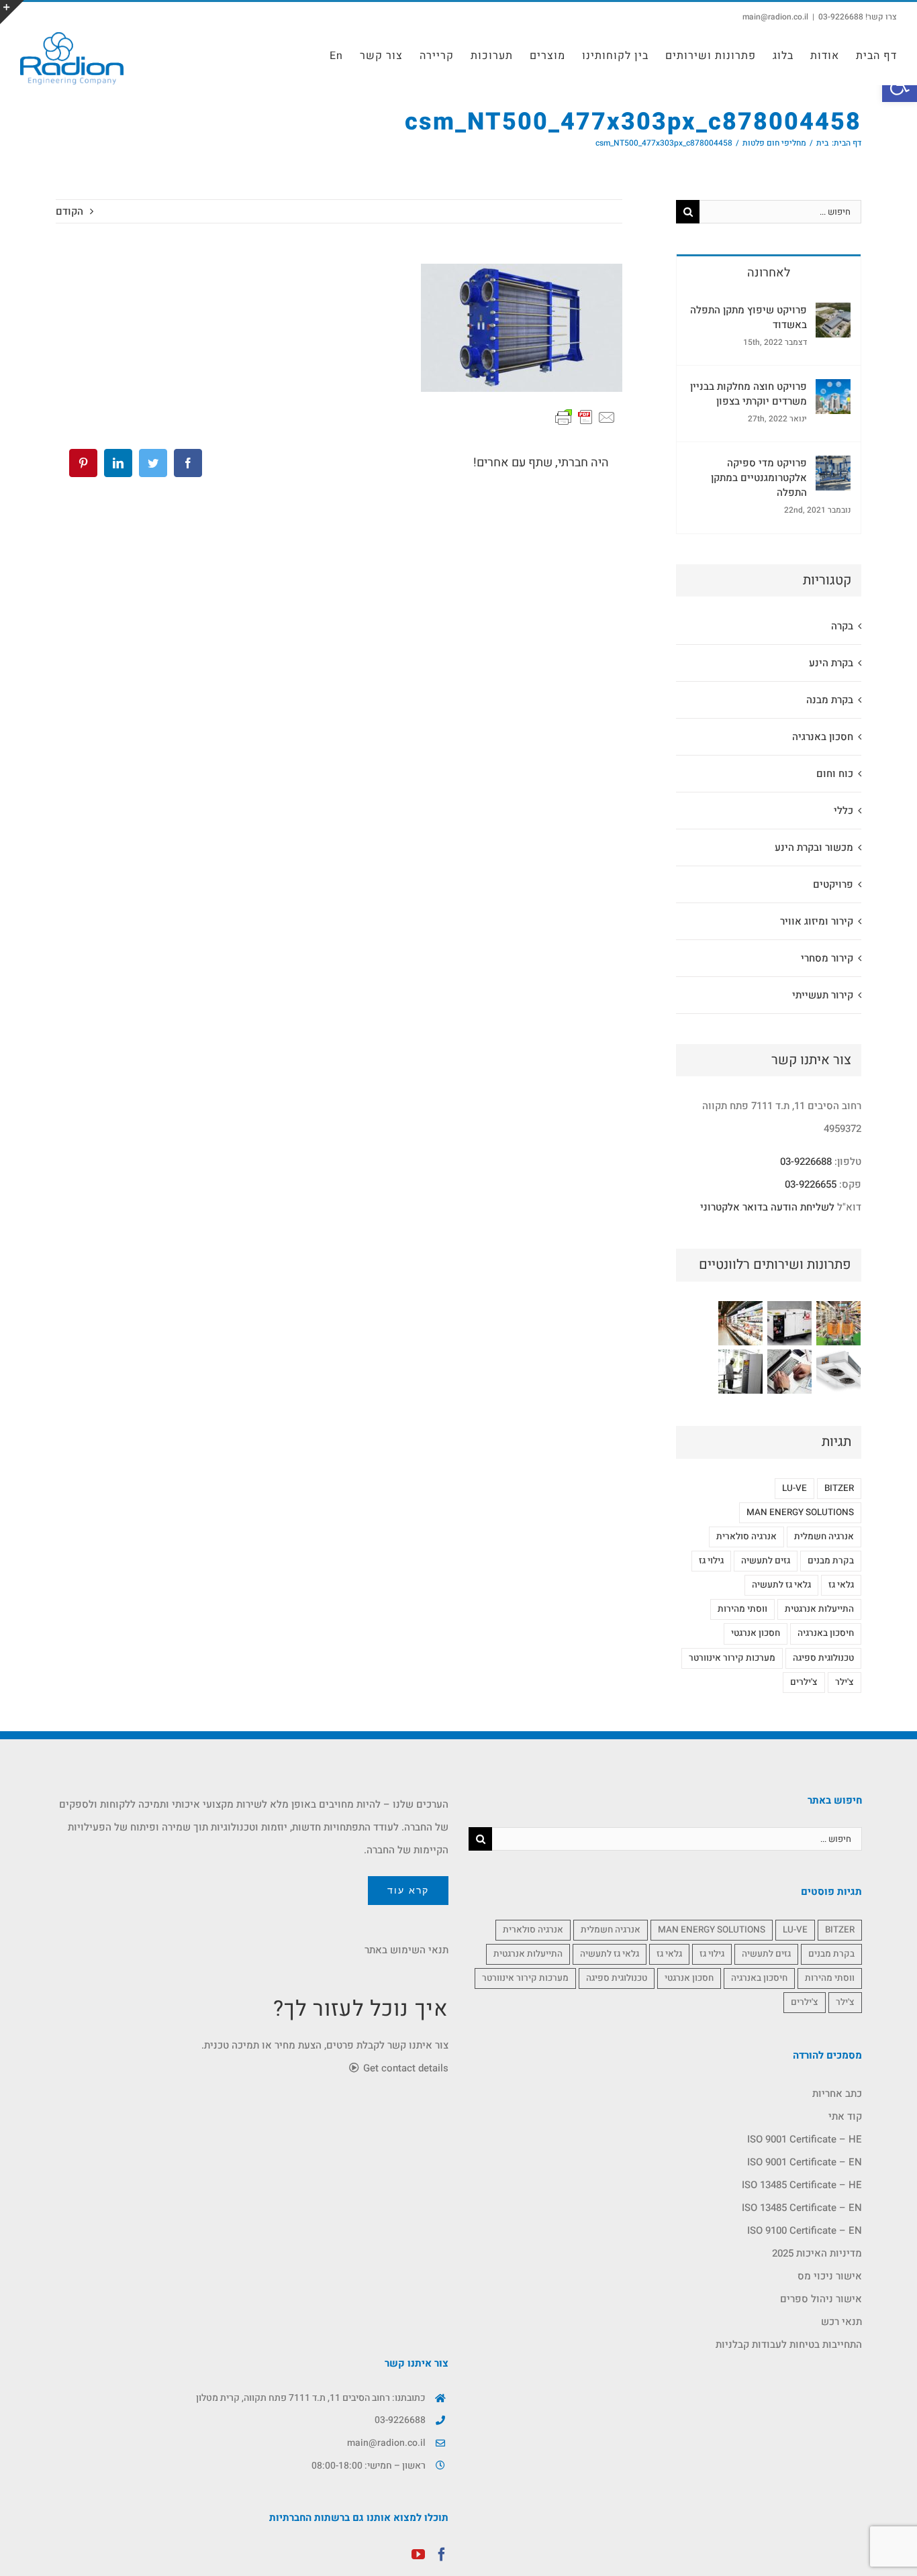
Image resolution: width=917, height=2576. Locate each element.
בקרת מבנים (831, 1561)
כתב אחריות (837, 2094)
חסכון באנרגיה (823, 737)
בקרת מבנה (830, 700)
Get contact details (404, 2068)
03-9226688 (806, 1162)
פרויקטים (833, 884)
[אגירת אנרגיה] (789, 1323)
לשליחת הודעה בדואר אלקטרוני (767, 1207)
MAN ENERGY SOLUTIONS (800, 1512)
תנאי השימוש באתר (406, 1950)
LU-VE (794, 1488)
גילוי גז (711, 1561)
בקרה (842, 626)
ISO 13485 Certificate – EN (802, 2208)
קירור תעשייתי (823, 995)
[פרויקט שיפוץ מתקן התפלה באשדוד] (833, 314)
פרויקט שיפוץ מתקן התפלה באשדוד (749, 317)
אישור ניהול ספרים (821, 2299)
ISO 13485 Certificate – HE (802, 2185)
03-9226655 (811, 1184)
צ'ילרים (804, 1682)
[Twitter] (153, 463)
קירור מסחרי (827, 958)
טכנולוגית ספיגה (823, 1658)
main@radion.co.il (775, 17)
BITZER (839, 1488)
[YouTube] (418, 2555)
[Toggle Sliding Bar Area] (12, 12)
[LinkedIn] (118, 463)
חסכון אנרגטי (756, 1633)
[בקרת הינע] (740, 1372)
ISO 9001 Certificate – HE (805, 2139)
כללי (843, 811)
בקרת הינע (831, 663)
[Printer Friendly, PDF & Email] (585, 417)
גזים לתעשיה (766, 1561)
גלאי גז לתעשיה (781, 1585)
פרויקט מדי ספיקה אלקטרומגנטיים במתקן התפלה (759, 478)
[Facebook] (188, 463)
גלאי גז (841, 1585)
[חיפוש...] (780, 211)
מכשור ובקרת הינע (814, 847)
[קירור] (740, 1323)
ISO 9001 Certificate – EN (805, 2162)
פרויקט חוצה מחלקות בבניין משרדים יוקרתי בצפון (749, 394)
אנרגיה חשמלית (824, 1537)
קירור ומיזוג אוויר (817, 921)
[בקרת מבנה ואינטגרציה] (789, 1372)
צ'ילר (844, 1682)
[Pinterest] (83, 463)
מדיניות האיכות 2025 (817, 2253)
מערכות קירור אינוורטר (732, 1658)
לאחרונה (769, 273)
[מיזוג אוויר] (838, 1372)
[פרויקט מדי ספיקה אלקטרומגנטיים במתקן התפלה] (833, 467)
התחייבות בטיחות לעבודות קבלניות (789, 2345)
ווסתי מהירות (742, 1609)
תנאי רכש (841, 2322)
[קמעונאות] (838, 1323)
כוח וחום (835, 774)
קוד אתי (845, 2116)
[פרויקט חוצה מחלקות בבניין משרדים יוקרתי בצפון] (833, 391)
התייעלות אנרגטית (819, 1609)
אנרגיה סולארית (746, 1537)
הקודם (69, 211)
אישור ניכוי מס (830, 2276)
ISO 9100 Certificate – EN (805, 2230)
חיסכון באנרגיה (826, 1633)
